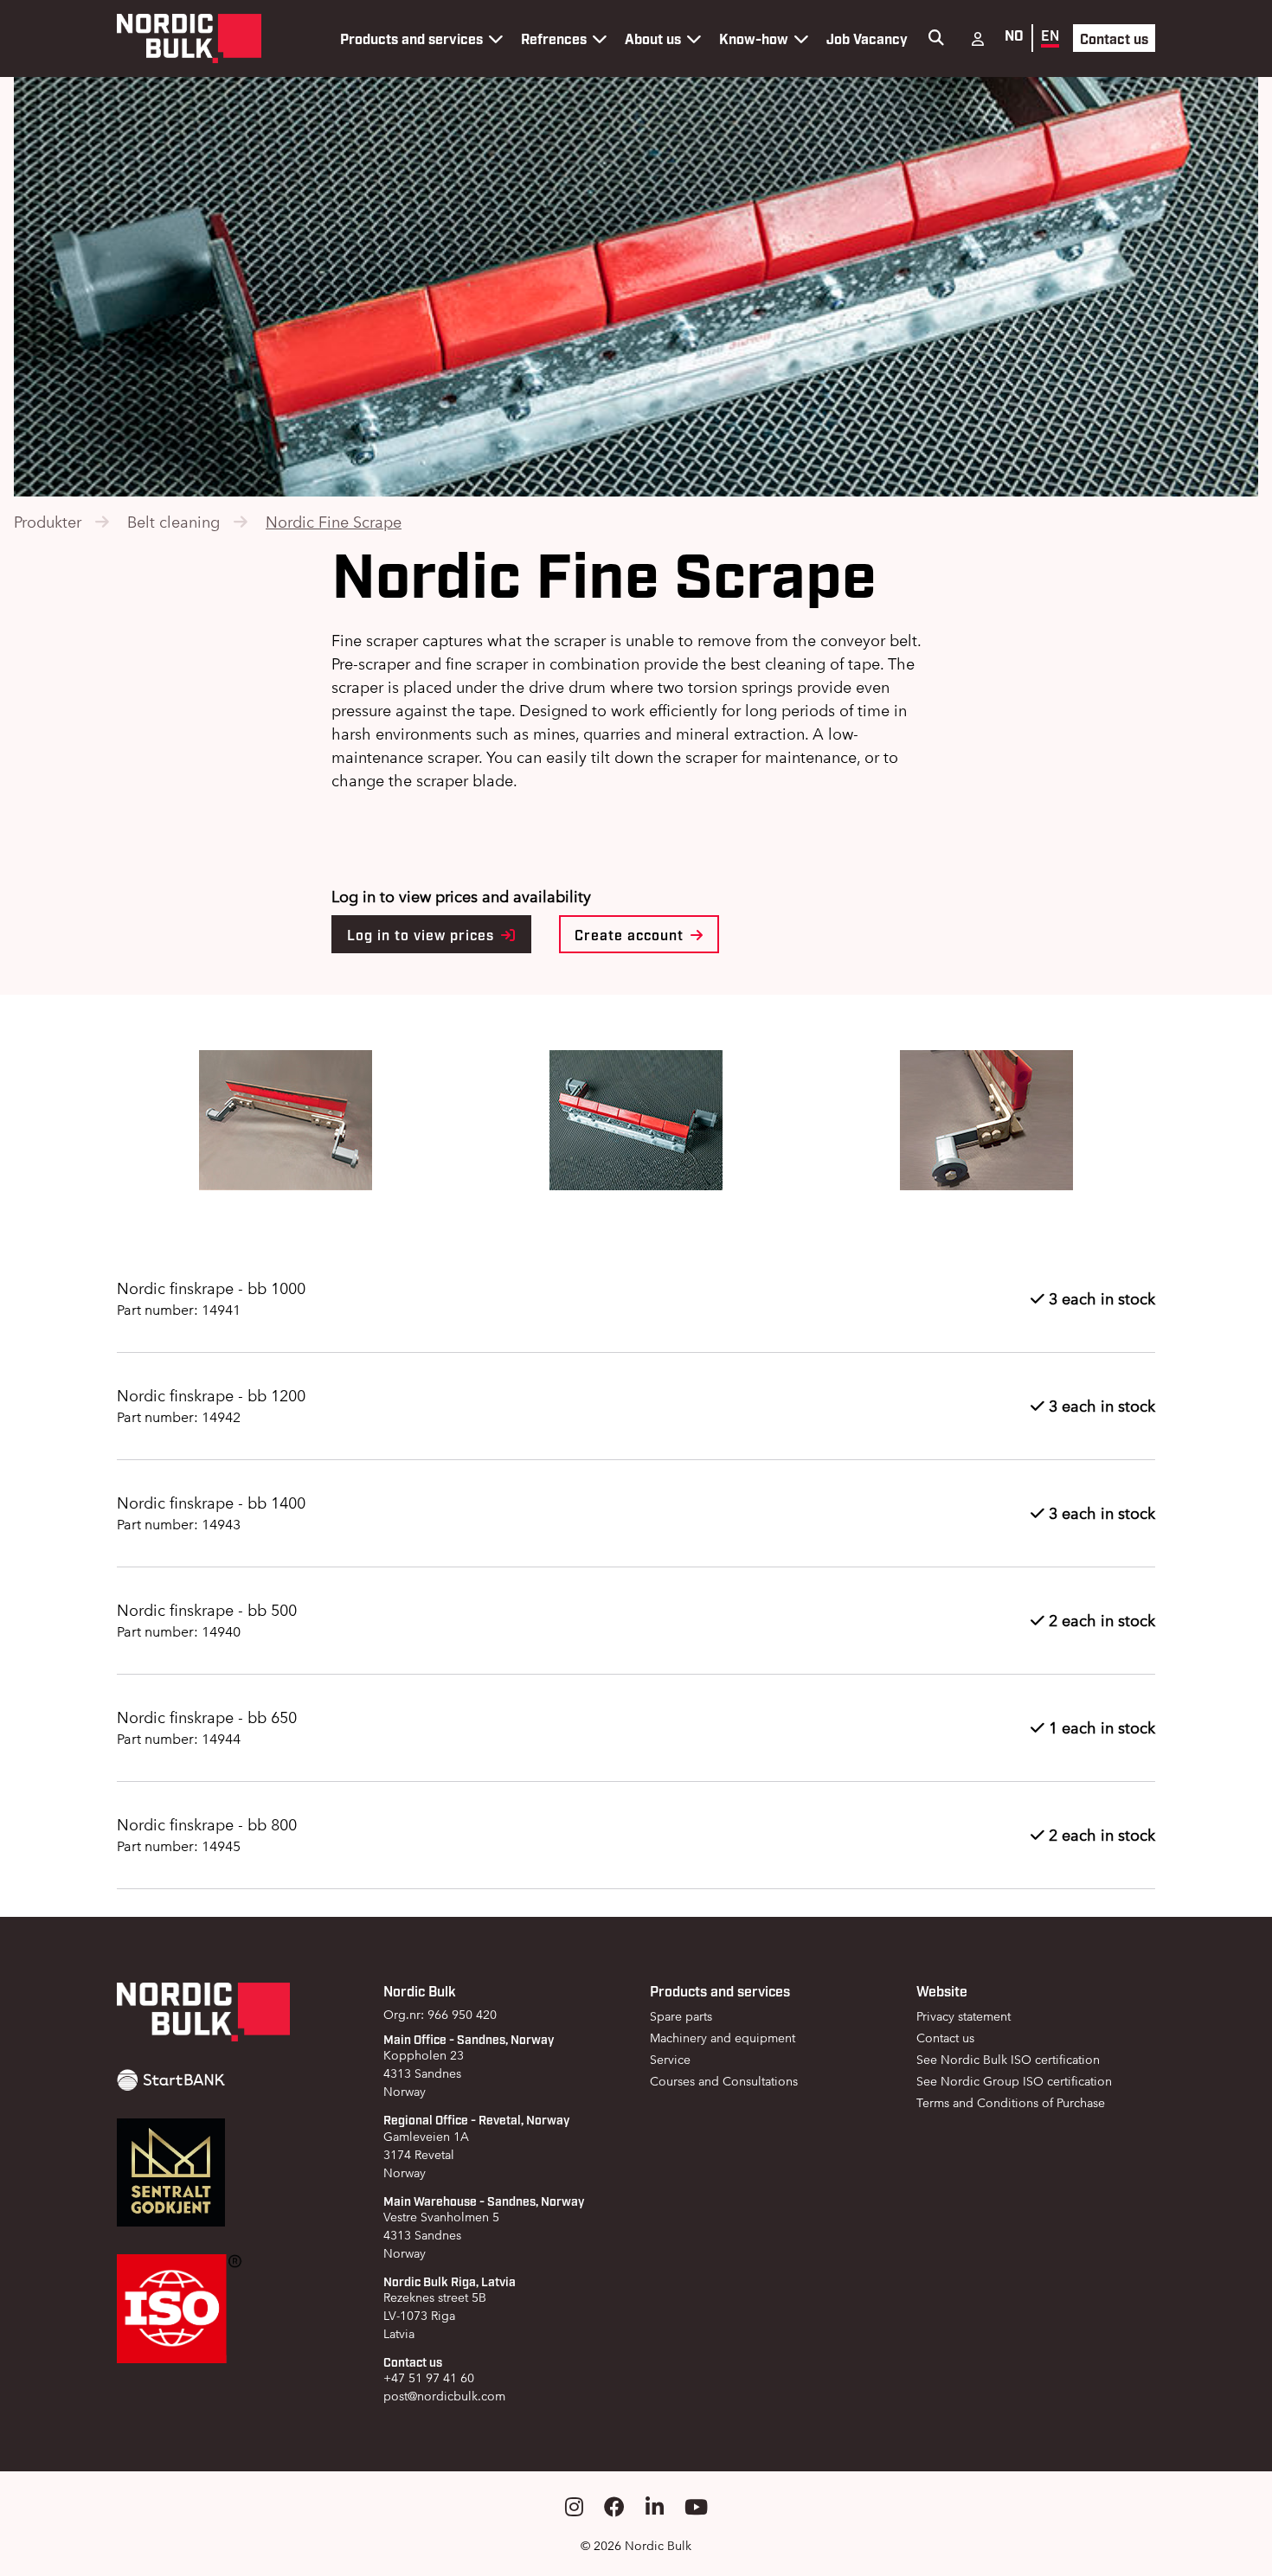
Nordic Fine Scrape (334, 522)
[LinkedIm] (655, 2507)
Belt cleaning (173, 522)
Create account (631, 934)
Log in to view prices (423, 934)
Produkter (48, 522)
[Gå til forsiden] (189, 38)
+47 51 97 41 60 (429, 2378)
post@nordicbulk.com (444, 2396)
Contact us (1114, 38)
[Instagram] (574, 2507)
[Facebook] (614, 2507)
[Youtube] (696, 2507)
